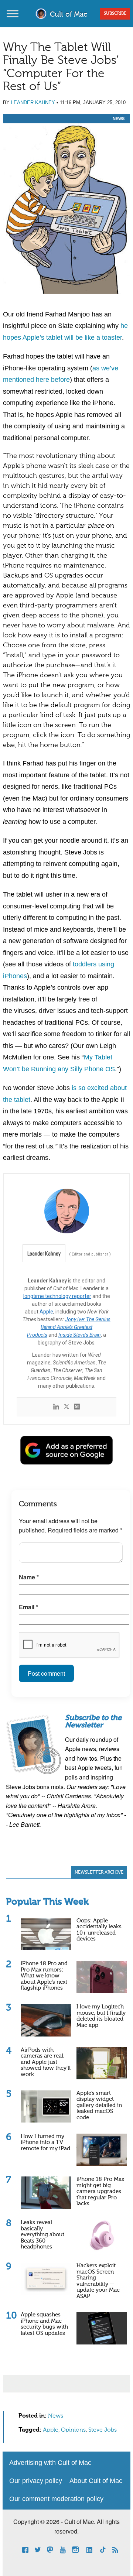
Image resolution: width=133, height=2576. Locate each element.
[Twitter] (66, 1407)
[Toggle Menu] (13, 13)
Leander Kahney (33, 102)
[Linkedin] (56, 1407)
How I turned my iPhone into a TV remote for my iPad (45, 2142)
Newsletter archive (99, 1873)
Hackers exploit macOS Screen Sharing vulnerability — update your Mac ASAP (98, 2281)
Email (28, 1607)
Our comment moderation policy (56, 2499)
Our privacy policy (36, 2481)
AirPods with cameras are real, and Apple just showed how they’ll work (46, 2062)
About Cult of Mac (96, 2481)
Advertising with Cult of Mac (50, 2463)
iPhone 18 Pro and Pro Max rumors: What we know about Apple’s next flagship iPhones (44, 1976)
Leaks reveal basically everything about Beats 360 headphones (42, 2235)
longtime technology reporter (57, 1296)
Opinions (73, 2430)
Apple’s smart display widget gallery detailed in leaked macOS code (99, 2105)
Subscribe (115, 14)
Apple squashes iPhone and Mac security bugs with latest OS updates (44, 2324)
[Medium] (77, 1407)
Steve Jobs (103, 2430)
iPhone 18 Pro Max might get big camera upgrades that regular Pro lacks (100, 2191)
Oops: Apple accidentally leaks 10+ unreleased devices (99, 1930)
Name (29, 1577)
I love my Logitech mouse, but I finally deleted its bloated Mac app (101, 2016)
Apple (46, 1312)
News (119, 119)
